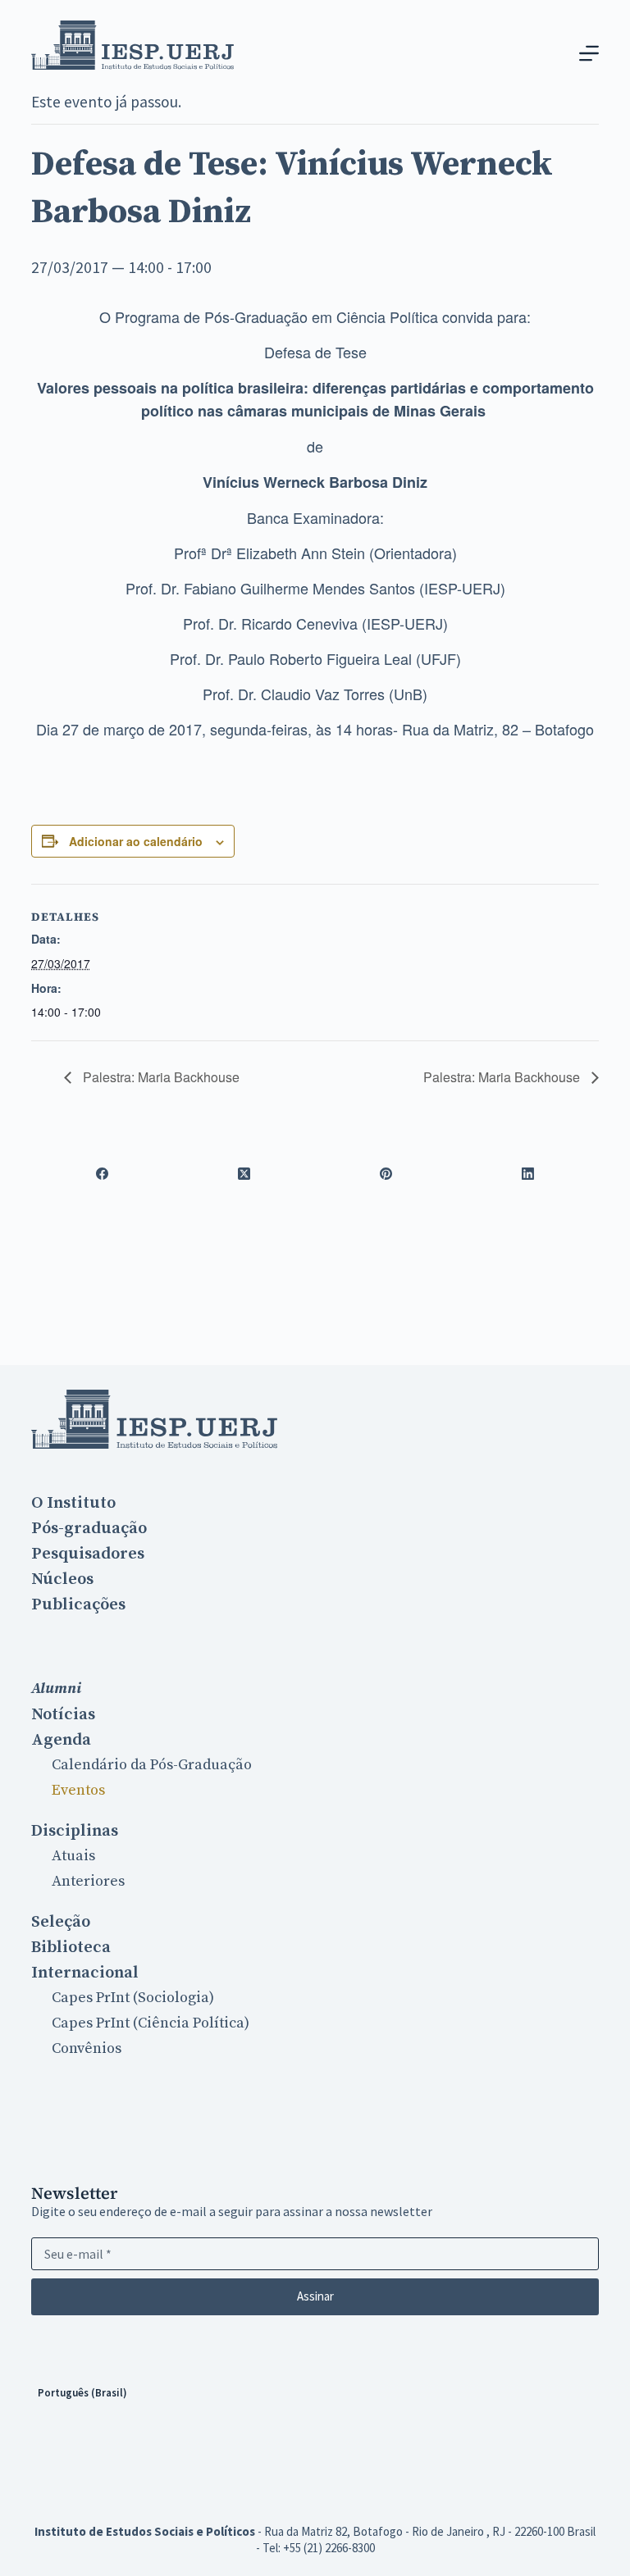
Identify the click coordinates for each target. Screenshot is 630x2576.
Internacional (85, 1973)
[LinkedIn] (528, 1173)
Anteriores (88, 1881)
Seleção (61, 1922)
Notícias (63, 1714)
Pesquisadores (88, 1554)
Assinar (315, 2296)
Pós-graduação (89, 1528)
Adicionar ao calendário (136, 841)
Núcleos (62, 1579)
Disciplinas (75, 1831)
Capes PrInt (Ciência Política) (151, 2023)
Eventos (78, 1790)
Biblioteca (71, 1947)
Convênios (87, 2048)
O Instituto (73, 1503)
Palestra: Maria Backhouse (160, 1077)
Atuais (73, 1856)
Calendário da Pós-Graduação (152, 1765)
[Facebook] (102, 1173)
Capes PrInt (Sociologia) (133, 1998)
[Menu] (589, 53)
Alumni (56, 1689)
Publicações (78, 1604)
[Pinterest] (386, 1173)
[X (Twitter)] (244, 1173)
